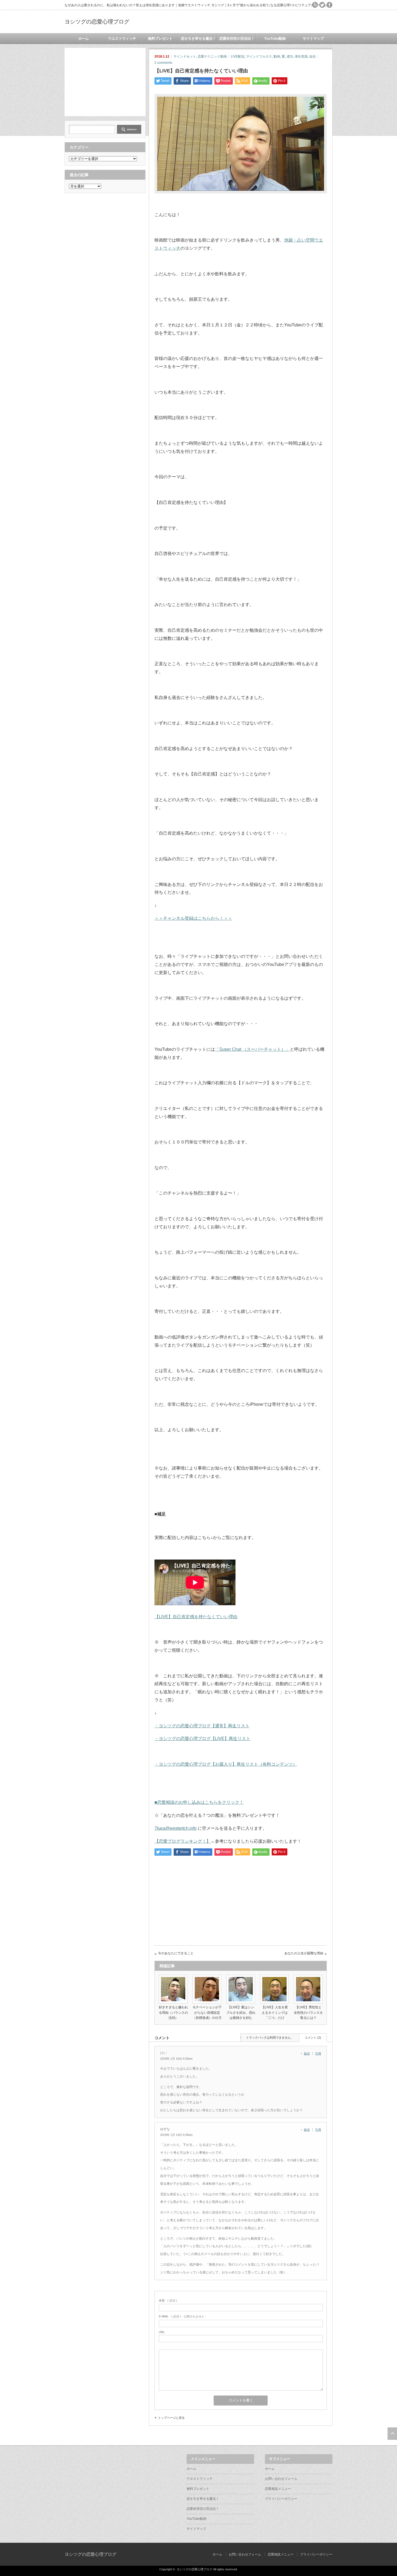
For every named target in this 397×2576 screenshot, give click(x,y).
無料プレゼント (160, 39)
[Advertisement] (105, 82)
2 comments (163, 63)
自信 (312, 56)
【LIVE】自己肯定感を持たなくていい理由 (196, 1617)
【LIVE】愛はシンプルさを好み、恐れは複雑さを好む (241, 2012)
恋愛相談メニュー (278, 2489)
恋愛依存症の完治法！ (237, 39)
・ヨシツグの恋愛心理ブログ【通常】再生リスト (202, 1726)
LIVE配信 (238, 56)
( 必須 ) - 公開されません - (183, 2316)
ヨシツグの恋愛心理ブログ (97, 22)
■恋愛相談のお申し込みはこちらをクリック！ (199, 1802)
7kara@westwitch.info (176, 1828)
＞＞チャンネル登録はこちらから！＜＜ (193, 918)
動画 (277, 56)
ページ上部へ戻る (392, 2434)
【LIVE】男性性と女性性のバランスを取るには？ (308, 2012)
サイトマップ (313, 39)
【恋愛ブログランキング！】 (183, 1841)
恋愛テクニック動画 (212, 56)
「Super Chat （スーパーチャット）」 (252, 1049)
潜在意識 (301, 56)
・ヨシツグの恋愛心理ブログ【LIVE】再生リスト (202, 1739)
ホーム (84, 39)
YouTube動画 (275, 39)
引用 (318, 2053)
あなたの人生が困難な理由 (304, 1953)
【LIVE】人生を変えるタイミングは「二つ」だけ (275, 2012)
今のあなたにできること (176, 1953)
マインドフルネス (259, 56)
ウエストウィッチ (122, 39)
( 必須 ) (168, 2300)
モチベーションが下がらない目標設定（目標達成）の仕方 (207, 2012)
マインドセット (185, 56)
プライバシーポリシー (281, 2499)
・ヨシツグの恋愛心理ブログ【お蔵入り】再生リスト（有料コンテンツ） (226, 1764)
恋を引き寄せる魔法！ (198, 39)
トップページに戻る (171, 2418)
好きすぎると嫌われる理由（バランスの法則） (173, 2012)
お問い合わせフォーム (281, 2479)
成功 (290, 56)
